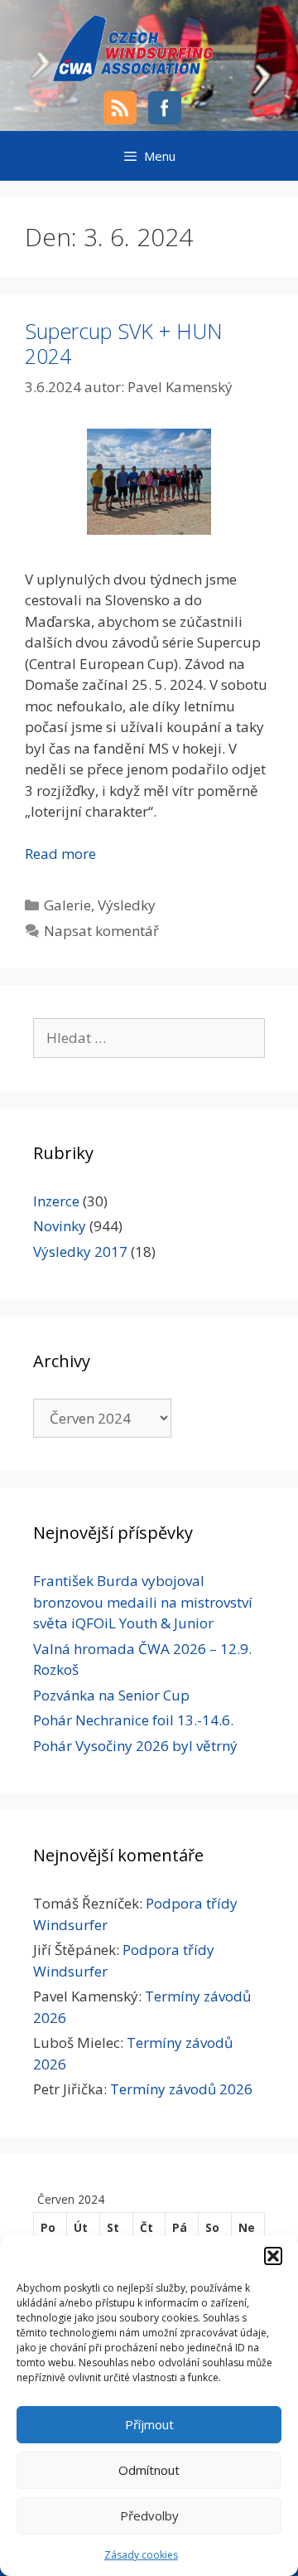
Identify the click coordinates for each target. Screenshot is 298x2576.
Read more (60, 854)
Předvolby (149, 2515)
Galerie (67, 905)
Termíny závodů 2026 (181, 2089)
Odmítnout (149, 2470)
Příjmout (149, 2424)
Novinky (60, 1226)
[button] (273, 2256)
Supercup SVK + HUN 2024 (124, 343)
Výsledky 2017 (80, 1252)
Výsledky (127, 905)
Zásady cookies (141, 2555)
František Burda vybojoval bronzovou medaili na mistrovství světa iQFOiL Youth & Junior (143, 1602)
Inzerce (56, 1201)
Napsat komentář (101, 931)
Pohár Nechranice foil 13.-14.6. (133, 1720)
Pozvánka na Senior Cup (111, 1695)
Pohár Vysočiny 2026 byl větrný (135, 1746)
